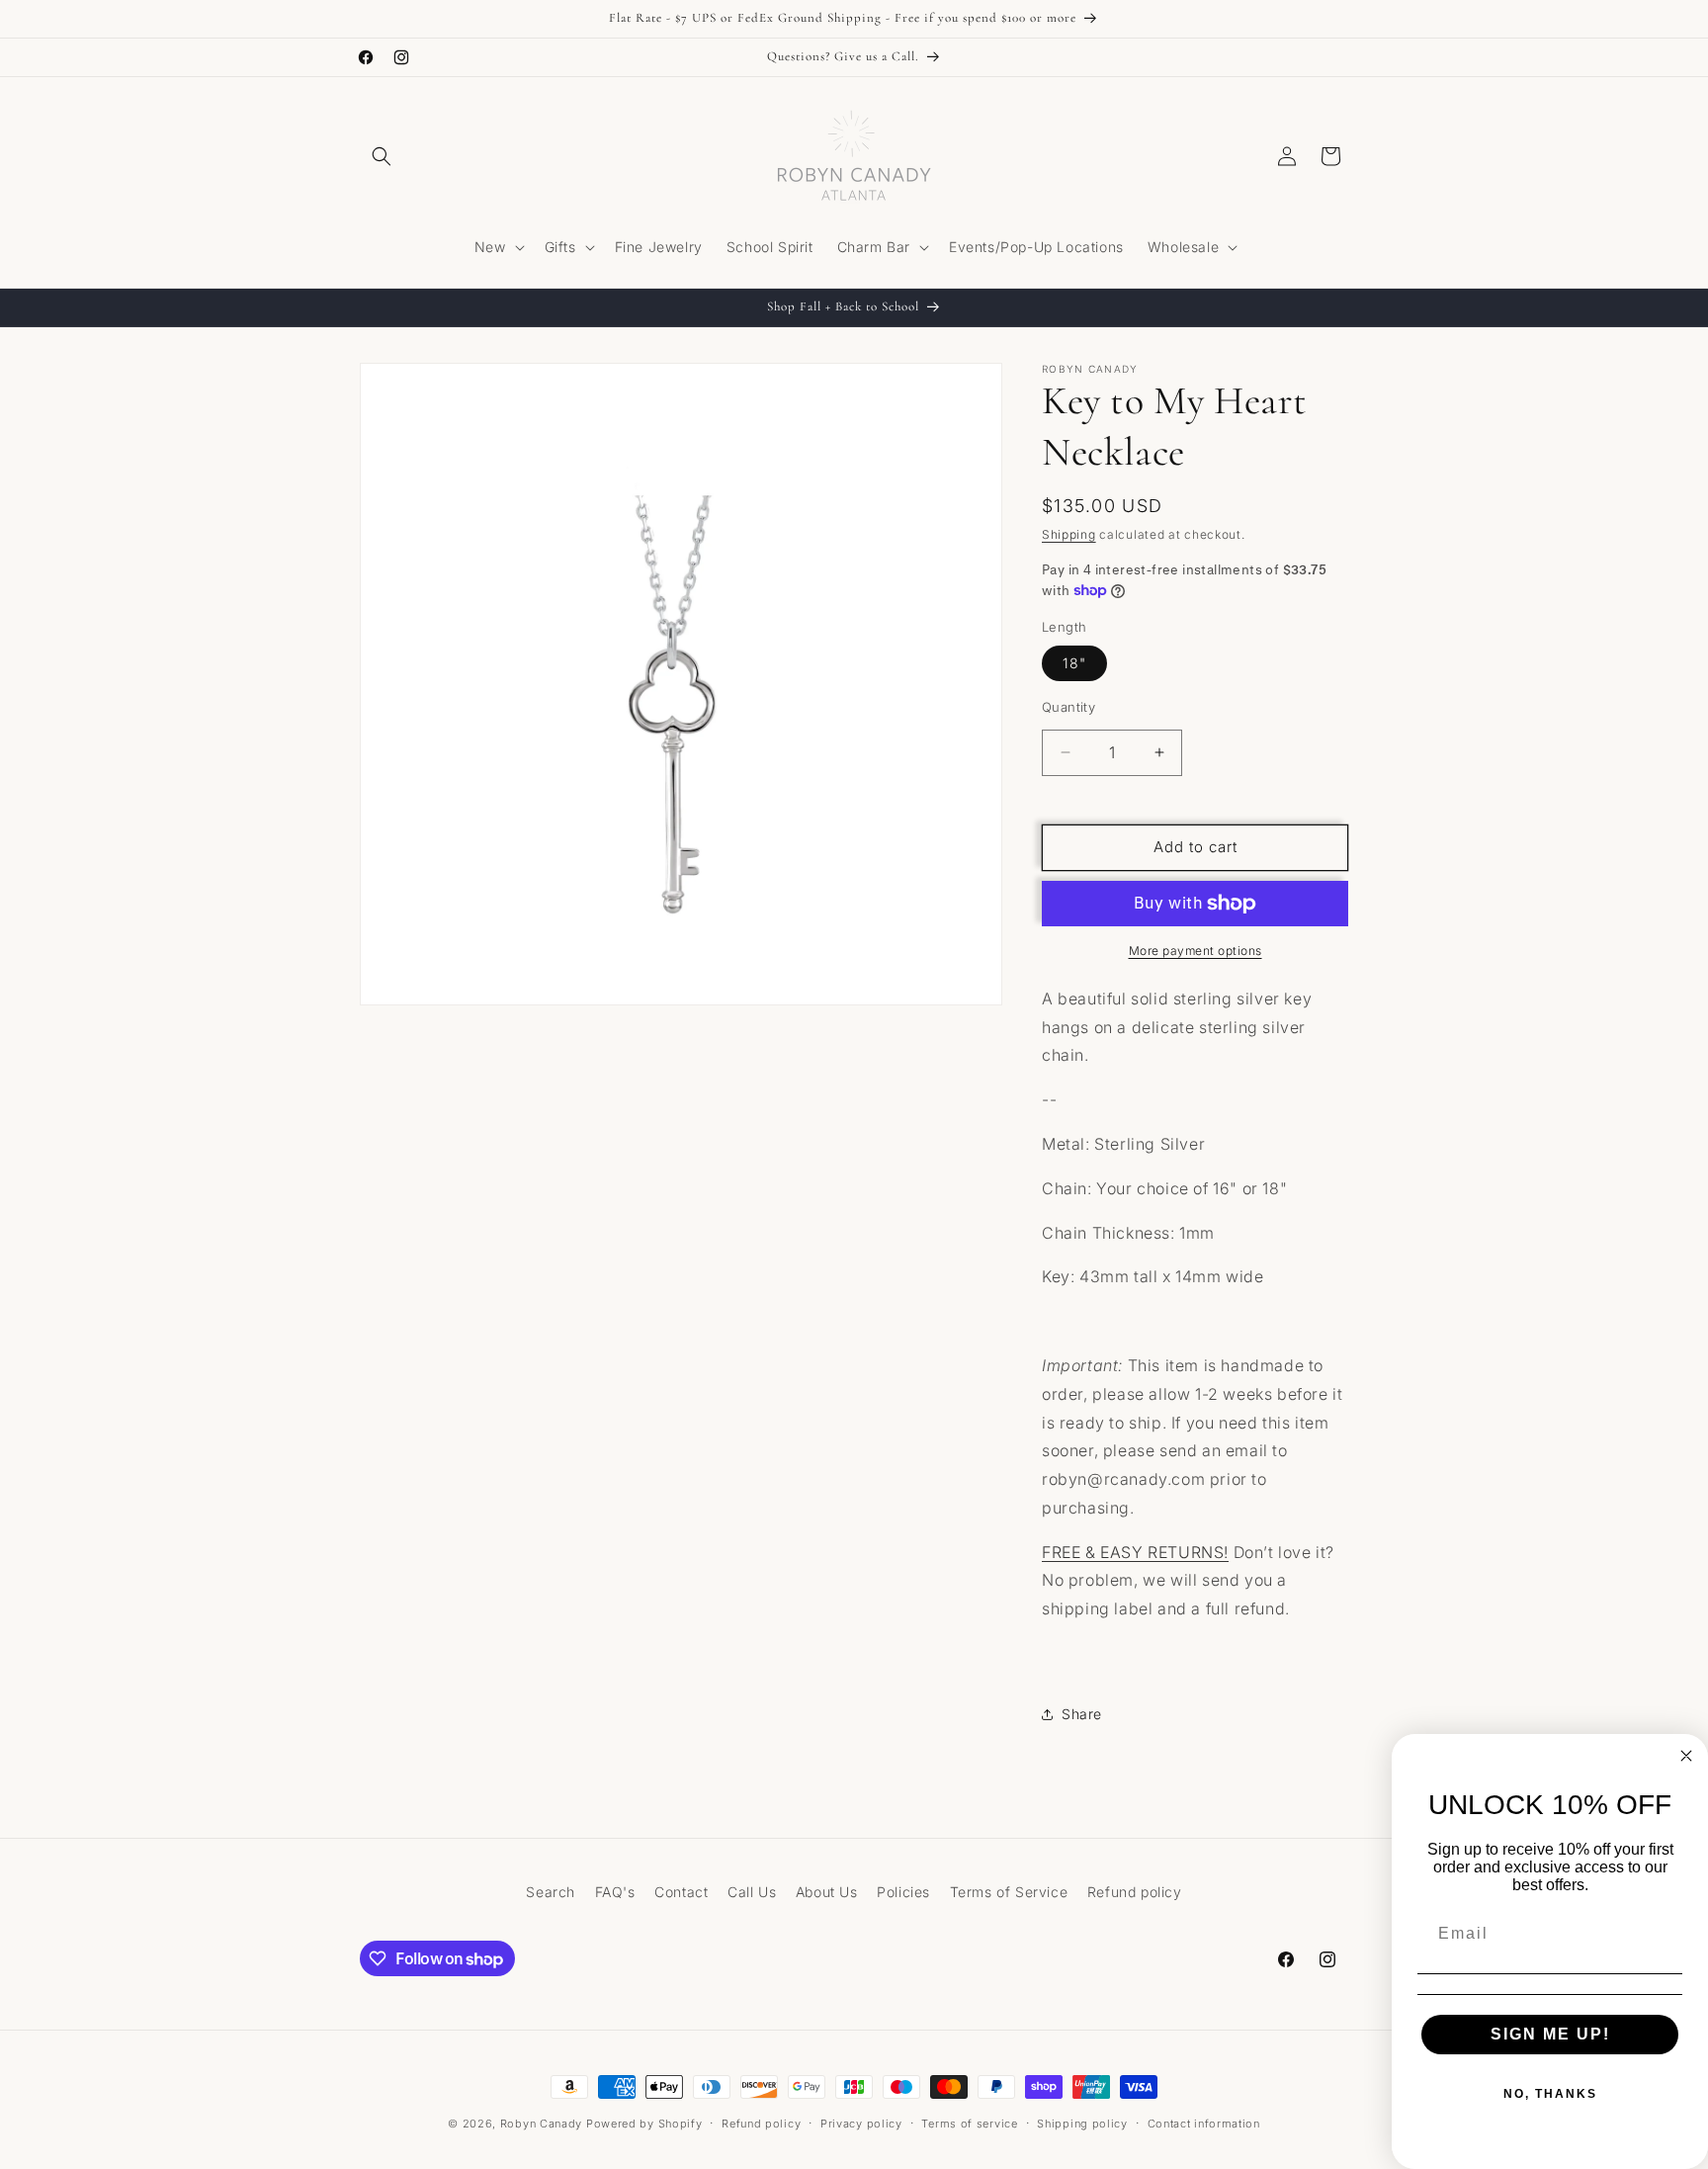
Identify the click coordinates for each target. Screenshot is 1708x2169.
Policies (903, 1892)
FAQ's (615, 1892)
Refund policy (1135, 1892)
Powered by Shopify (644, 2124)
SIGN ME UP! (1550, 2034)
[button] (382, 156)
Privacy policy (861, 2124)
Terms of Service (1009, 1892)
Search (551, 1892)
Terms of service (969, 2124)
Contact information (1204, 2124)
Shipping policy (1082, 2124)
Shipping (1069, 534)
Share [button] (1082, 1714)
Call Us (752, 1892)
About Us (827, 1892)
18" (1074, 663)
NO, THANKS (1550, 2094)
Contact (681, 1892)
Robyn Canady (541, 2124)
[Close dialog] (1686, 1756)
